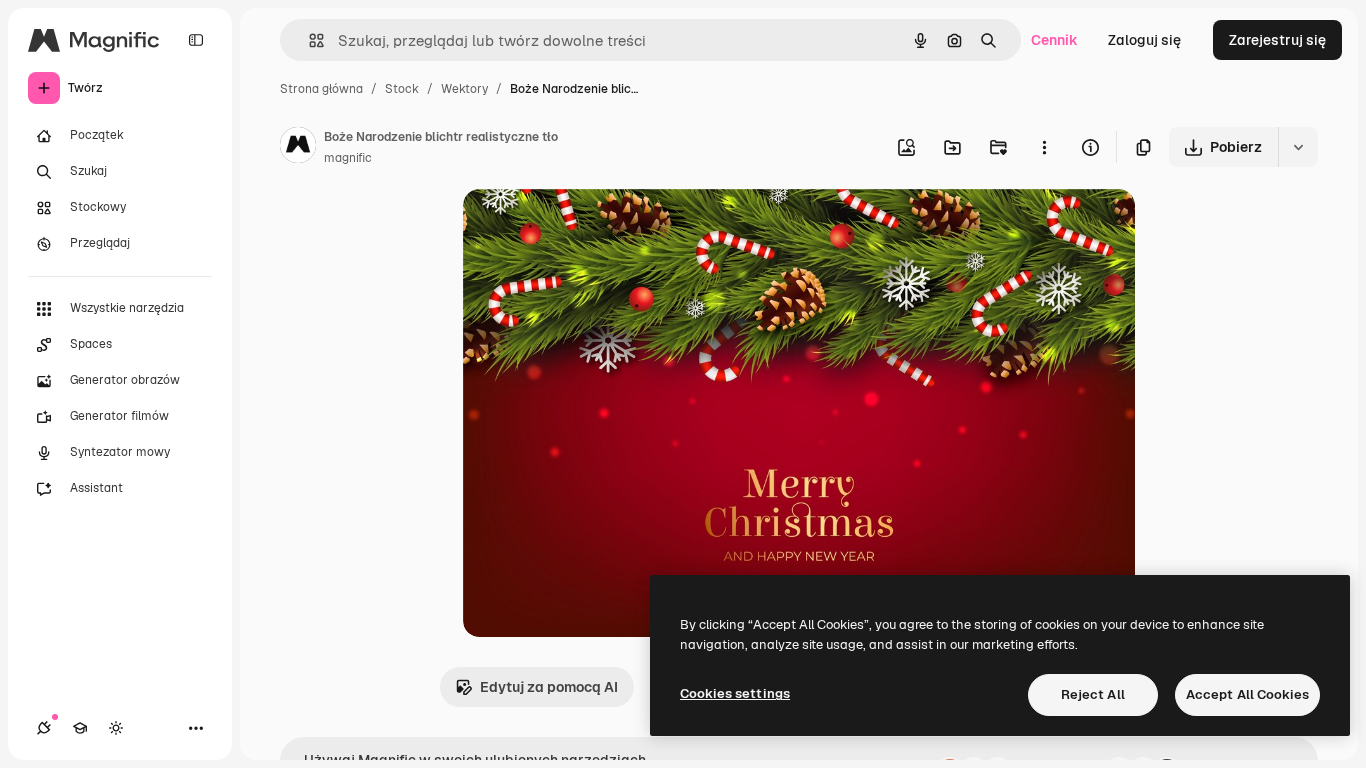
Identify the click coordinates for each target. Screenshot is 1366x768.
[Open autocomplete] (308, 40)
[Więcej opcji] (1044, 147)
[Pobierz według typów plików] (1298, 147)
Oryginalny (601, 227)
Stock (402, 89)
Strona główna (321, 89)
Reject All (1093, 694)
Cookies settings (735, 693)
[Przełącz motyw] (116, 728)
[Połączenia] (44, 728)
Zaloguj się (1144, 40)
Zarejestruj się (1277, 40)
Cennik (1054, 40)
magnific (348, 158)
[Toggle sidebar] (196, 40)
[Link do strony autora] (298, 148)
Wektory (464, 89)
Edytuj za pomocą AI (549, 687)
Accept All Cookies (1247, 694)
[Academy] (80, 728)
